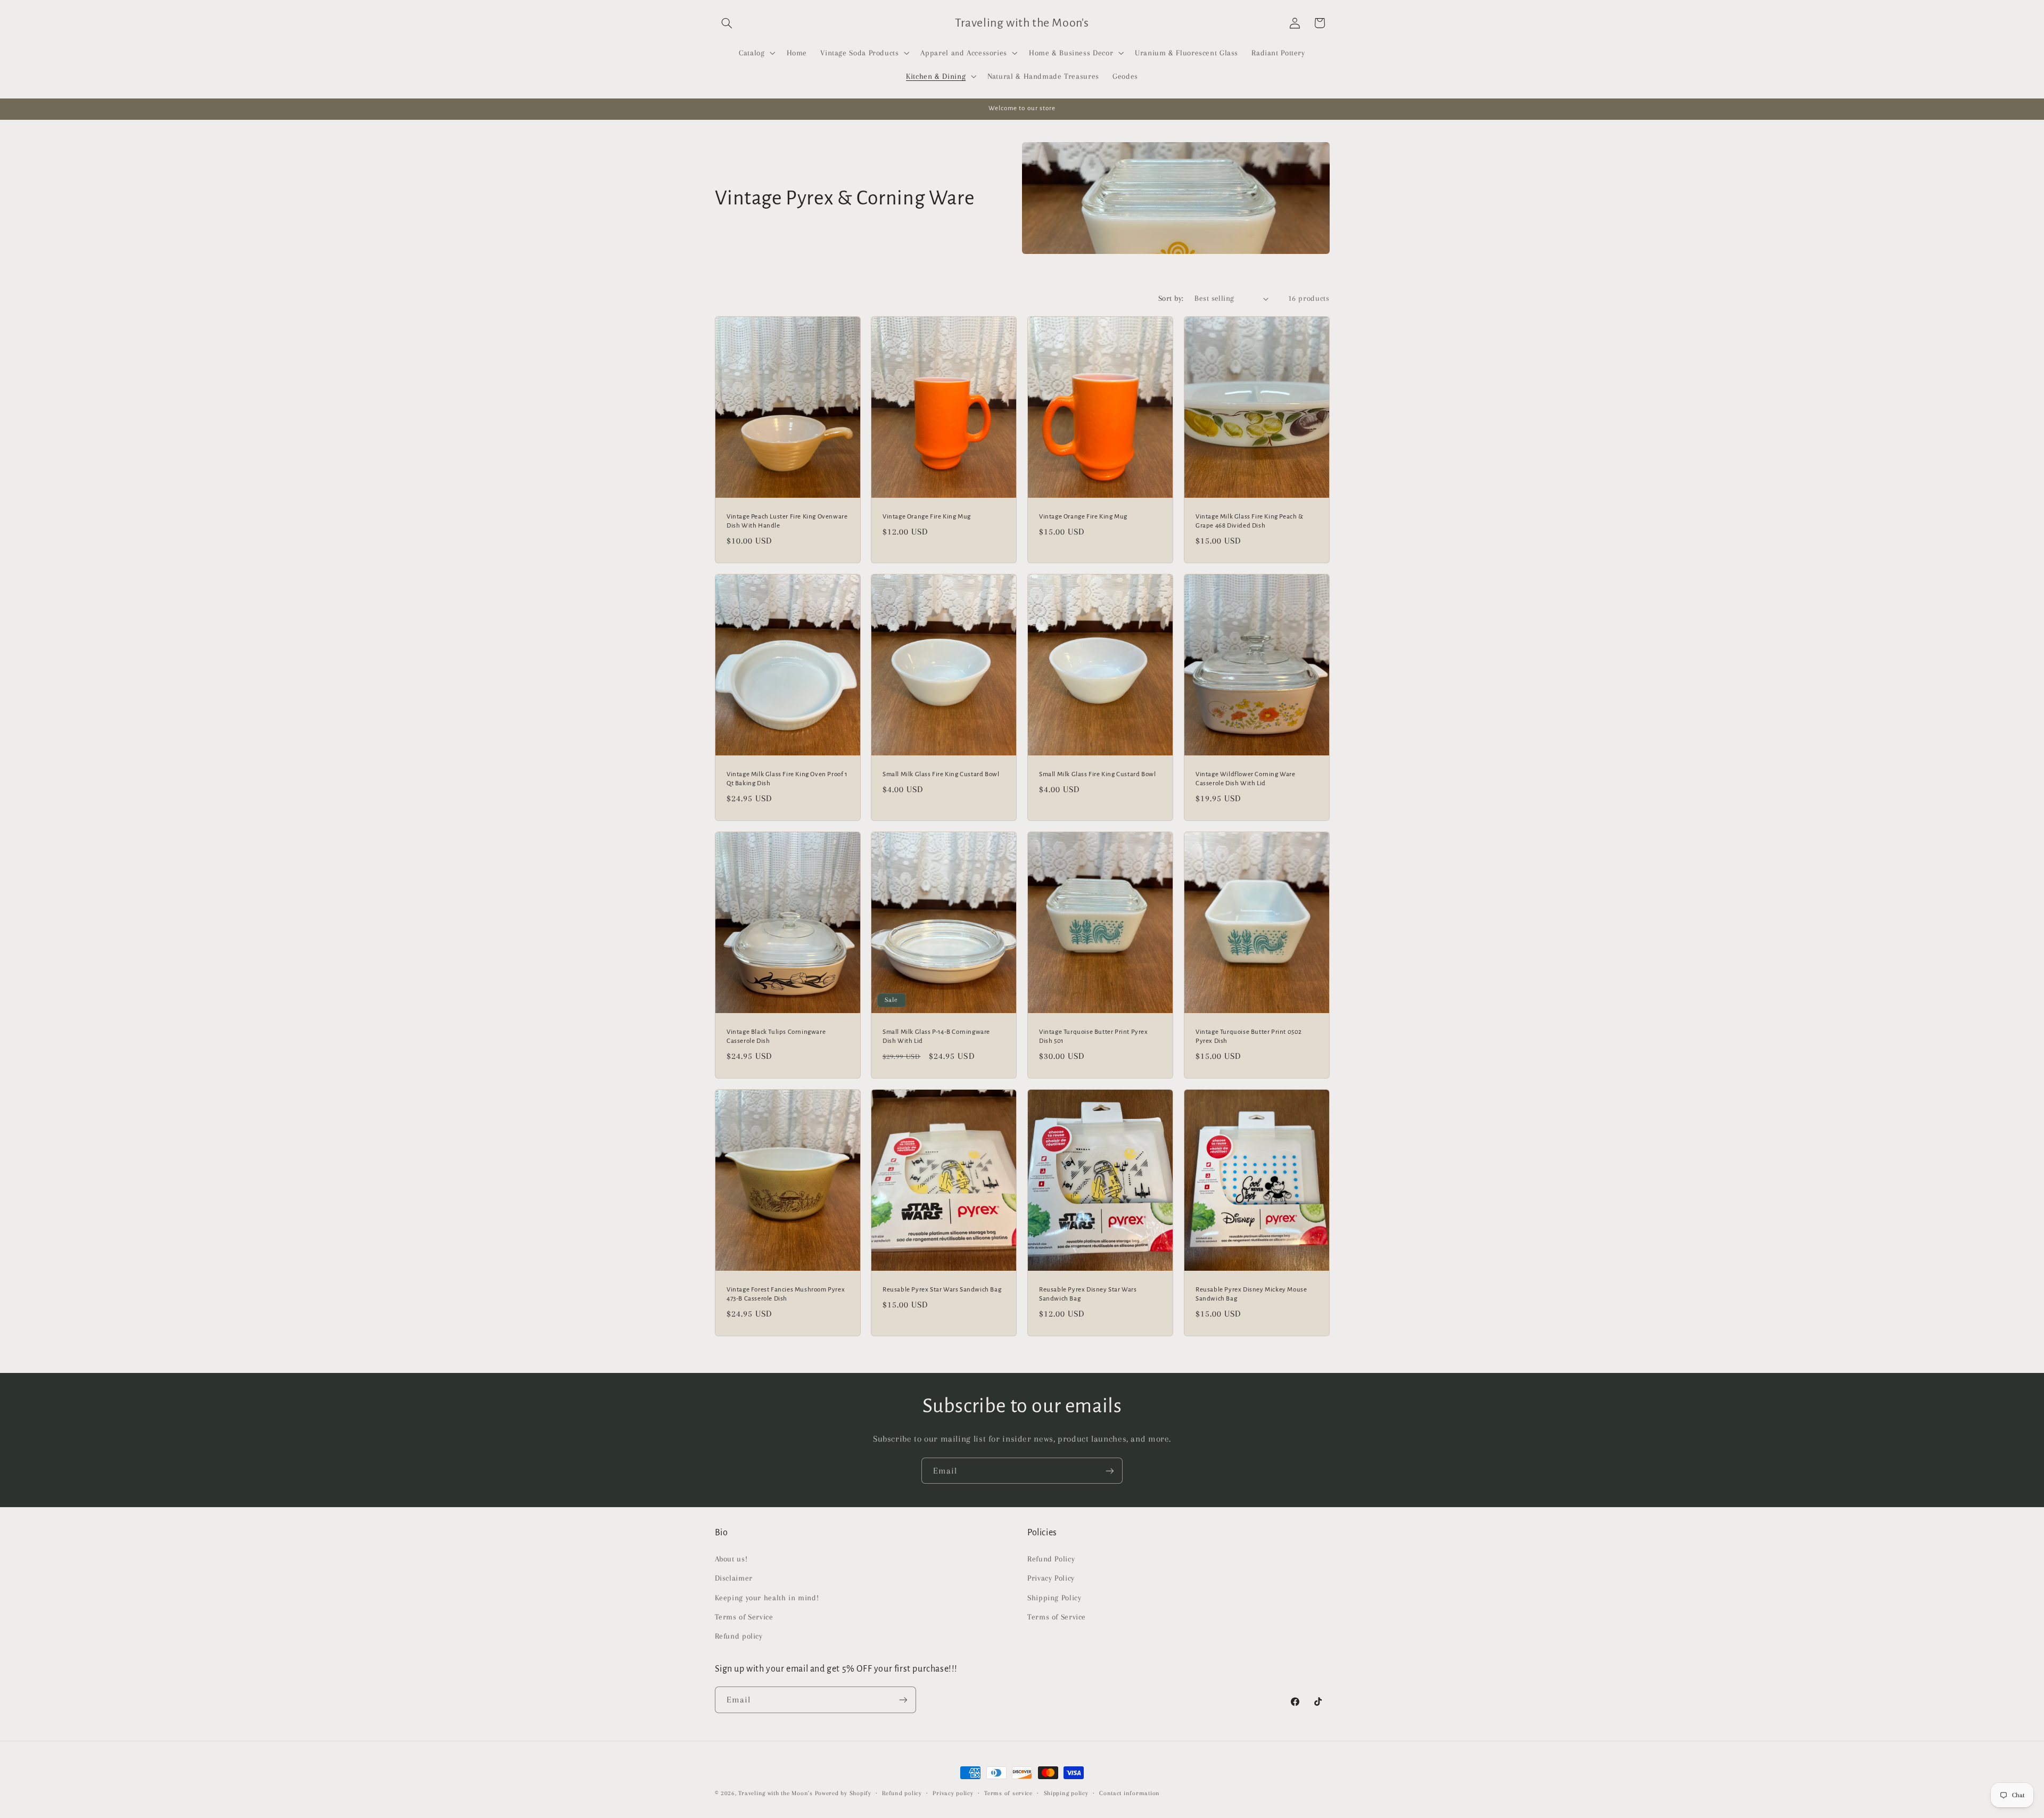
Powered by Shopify (843, 1793)
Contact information (1130, 1793)
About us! (731, 1559)
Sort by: (1171, 298)
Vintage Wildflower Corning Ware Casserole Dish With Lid (1246, 779)
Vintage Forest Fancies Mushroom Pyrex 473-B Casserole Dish (786, 1294)
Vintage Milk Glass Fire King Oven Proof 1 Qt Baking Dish (787, 779)
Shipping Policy (1054, 1598)
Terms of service (1008, 1793)
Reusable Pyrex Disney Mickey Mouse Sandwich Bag (1251, 1294)
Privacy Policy (1051, 1578)
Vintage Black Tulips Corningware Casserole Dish (776, 1036)
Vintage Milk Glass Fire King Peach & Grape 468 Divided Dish (1250, 521)
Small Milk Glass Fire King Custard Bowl (941, 774)
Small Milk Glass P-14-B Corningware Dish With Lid (936, 1036)
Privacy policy (953, 1793)
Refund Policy (1051, 1559)
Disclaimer (734, 1578)
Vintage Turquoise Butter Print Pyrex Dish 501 (1094, 1036)
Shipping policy (1066, 1793)
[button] (727, 23)
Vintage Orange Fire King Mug (927, 517)
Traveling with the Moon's (775, 1793)
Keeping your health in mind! (767, 1598)
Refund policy (739, 1636)
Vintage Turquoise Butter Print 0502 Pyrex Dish (1249, 1036)
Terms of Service (744, 1617)
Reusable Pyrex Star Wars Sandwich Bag (942, 1290)
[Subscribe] (1110, 1471)
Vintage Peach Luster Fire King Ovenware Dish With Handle (787, 521)
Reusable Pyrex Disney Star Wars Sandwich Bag (1088, 1294)
